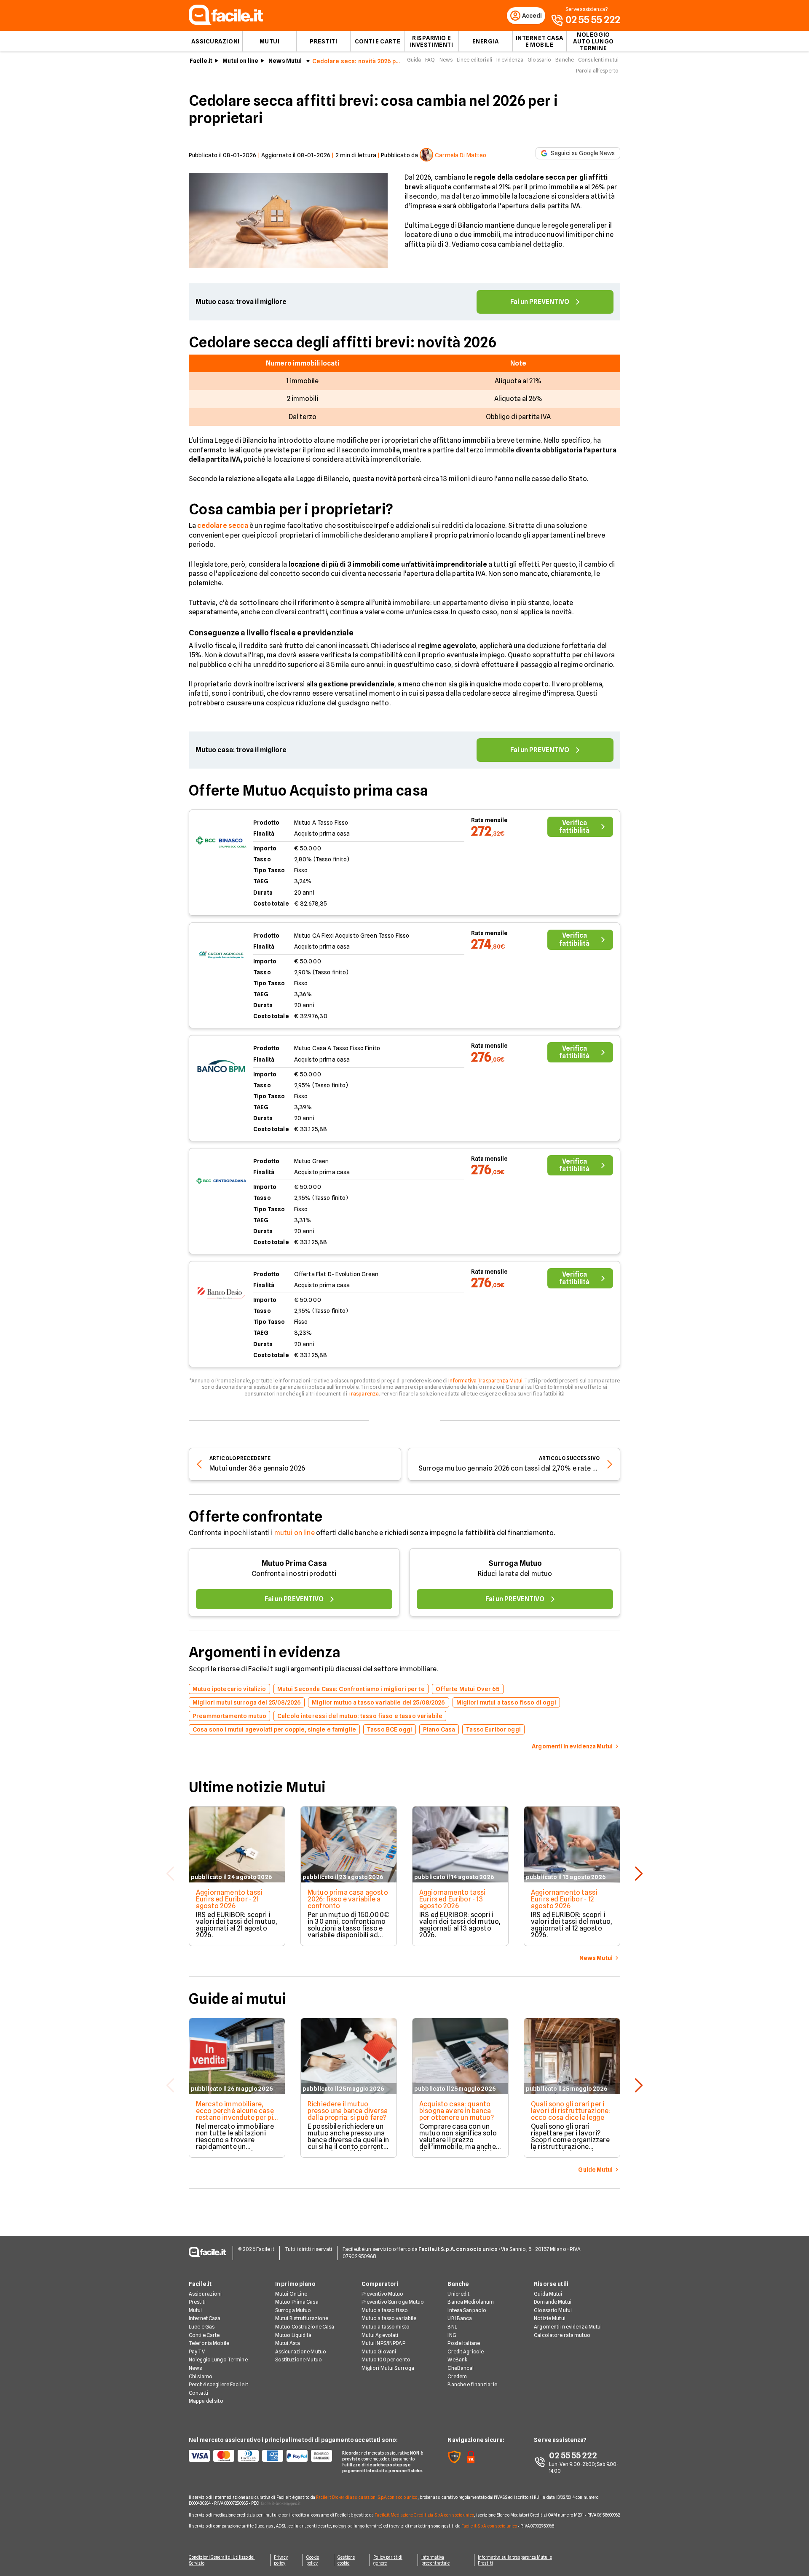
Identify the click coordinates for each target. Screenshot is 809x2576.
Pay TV (197, 2351)
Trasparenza (363, 1394)
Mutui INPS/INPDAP (383, 2343)
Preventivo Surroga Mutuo (393, 2302)
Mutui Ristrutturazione (302, 2318)
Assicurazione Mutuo (301, 2351)
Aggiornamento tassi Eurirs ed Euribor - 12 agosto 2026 (564, 1899)
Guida (414, 60)
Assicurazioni (215, 41)
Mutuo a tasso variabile (389, 2318)
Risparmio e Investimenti (432, 41)
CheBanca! (461, 2368)
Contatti (198, 2393)
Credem (457, 2376)
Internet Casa (205, 2318)
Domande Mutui (553, 2302)
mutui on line (295, 1533)
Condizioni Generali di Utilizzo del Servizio (222, 2560)
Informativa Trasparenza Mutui (485, 1381)
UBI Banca (460, 2318)
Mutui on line (240, 61)
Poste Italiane (464, 2343)
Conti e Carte (378, 41)
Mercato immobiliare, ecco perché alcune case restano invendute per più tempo (236, 2114)
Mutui (270, 41)
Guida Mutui (548, 2294)
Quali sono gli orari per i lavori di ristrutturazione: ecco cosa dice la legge (571, 2111)
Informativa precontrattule (435, 2560)
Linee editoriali (474, 60)
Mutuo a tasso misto (386, 2327)
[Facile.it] (226, 23)
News (446, 60)
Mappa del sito (206, 2401)
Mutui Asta (288, 2343)
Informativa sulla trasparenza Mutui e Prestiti (515, 2560)
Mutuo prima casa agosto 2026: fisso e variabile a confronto (348, 1899)
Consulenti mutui (598, 60)
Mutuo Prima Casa (294, 1563)
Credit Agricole (466, 2351)
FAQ (430, 60)
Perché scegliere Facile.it (218, 2384)
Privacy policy (281, 2560)
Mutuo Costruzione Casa (305, 2327)
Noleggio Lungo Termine (218, 2360)
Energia (486, 41)
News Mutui (285, 61)
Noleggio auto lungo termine (593, 41)
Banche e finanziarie (472, 2384)
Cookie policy (313, 2560)
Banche (565, 60)
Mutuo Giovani (379, 2351)
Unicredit (458, 2294)
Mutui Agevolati (380, 2335)
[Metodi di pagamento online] (260, 2456)
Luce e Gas (202, 2327)
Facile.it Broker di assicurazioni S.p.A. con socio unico (367, 2497)
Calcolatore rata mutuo (562, 2335)
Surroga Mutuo (515, 1563)
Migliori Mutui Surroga (388, 2368)
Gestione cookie (346, 2560)
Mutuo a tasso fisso (385, 2310)
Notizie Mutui (550, 2318)
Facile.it (201, 61)
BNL (452, 2327)
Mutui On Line (291, 2294)
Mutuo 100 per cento (386, 2360)
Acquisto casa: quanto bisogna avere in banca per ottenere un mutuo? (457, 2111)
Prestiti (323, 41)
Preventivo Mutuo (383, 2294)
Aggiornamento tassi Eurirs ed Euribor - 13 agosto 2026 (452, 1899)
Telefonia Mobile (209, 2343)
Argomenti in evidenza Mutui (568, 2327)
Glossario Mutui (553, 2310)
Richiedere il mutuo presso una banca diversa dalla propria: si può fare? (348, 2111)
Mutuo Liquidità (293, 2335)
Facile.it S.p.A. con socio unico (489, 2526)
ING (452, 2335)
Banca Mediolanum (471, 2302)
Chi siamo (201, 2376)
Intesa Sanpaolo (467, 2310)
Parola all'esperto (597, 71)
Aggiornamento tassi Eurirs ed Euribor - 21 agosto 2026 (229, 1899)
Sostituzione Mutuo (299, 2360)
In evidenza (510, 60)
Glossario (539, 60)
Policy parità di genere (388, 2560)
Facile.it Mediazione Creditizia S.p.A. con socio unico (424, 2515)
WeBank (457, 2360)
